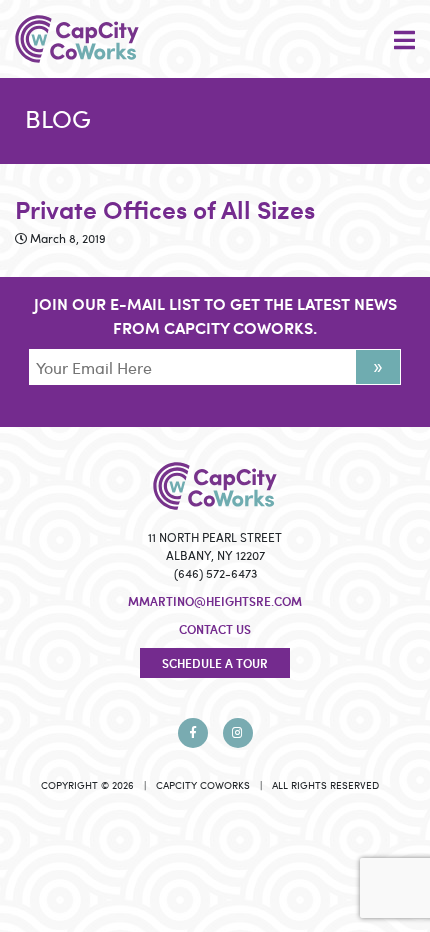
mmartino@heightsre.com (215, 601)
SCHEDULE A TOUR (215, 663)
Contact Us (215, 629)
